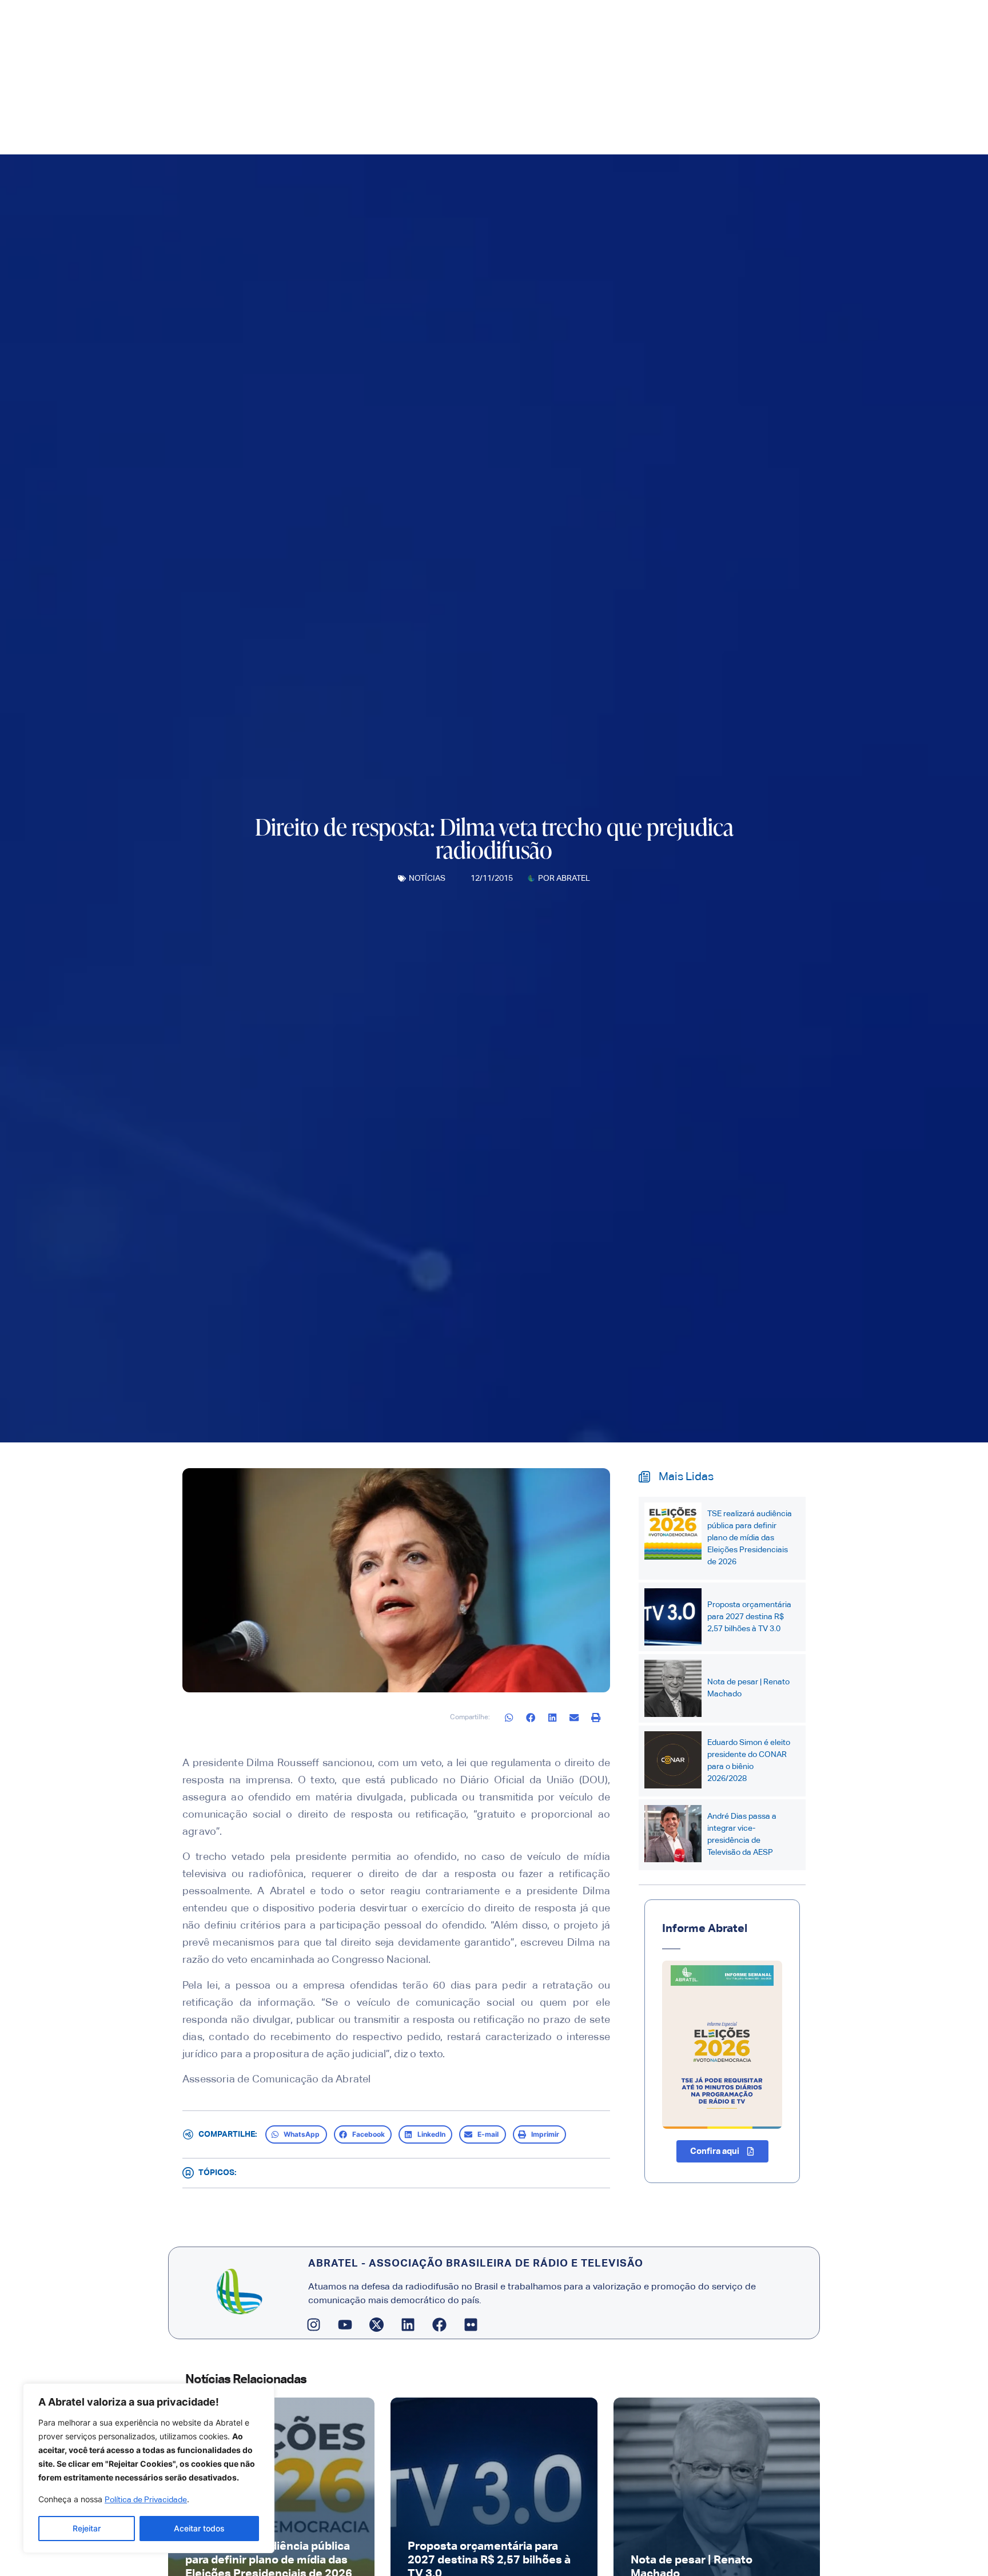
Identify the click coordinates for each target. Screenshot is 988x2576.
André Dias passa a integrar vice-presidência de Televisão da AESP (742, 1834)
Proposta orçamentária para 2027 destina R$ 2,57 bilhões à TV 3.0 (749, 1617)
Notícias (427, 878)
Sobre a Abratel (401, 128)
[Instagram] (314, 2324)
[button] (509, 1718)
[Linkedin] (408, 2324)
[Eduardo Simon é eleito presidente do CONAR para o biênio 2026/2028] (673, 1760)
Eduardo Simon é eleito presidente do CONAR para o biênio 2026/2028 (749, 1761)
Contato (664, 128)
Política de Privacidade (146, 2500)
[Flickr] (471, 2324)
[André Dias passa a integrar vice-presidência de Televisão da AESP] (673, 1834)
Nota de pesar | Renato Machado (748, 1688)
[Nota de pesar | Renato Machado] (673, 1688)
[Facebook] (440, 2324)
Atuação (545, 128)
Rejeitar (87, 2528)
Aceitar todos (199, 2528)
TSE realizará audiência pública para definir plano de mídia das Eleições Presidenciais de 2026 (750, 1538)
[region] (149, 2468)
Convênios (612, 128)
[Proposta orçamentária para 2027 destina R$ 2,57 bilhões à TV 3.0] (673, 1617)
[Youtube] (345, 2324)
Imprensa (481, 128)
